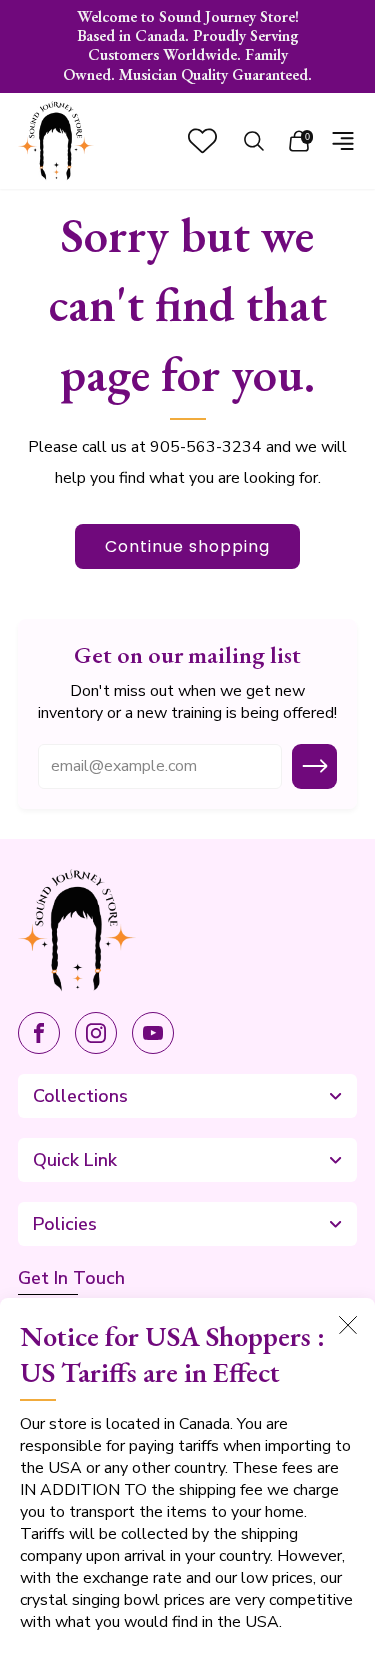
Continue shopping (187, 546)
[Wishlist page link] (202, 140)
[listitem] (188, 46)
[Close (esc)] (348, 1325)
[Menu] (343, 141)
